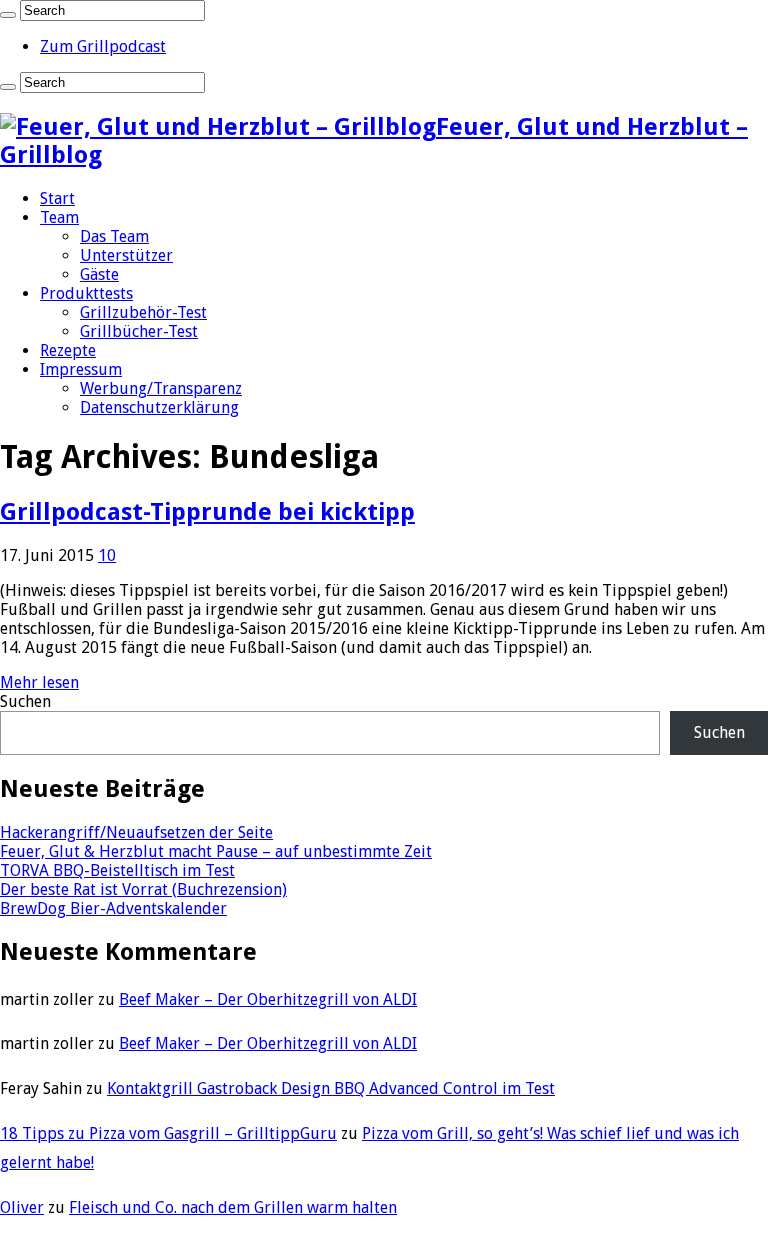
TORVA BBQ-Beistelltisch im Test (117, 870)
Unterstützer (126, 255)
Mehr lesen (39, 682)
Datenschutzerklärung (159, 407)
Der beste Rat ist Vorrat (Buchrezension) (143, 889)
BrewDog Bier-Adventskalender (113, 908)
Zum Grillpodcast (103, 46)
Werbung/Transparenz (161, 388)
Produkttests (86, 293)
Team (59, 217)
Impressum (81, 369)
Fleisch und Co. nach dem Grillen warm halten (233, 1207)
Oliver (22, 1207)
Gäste (99, 274)
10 (107, 555)
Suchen (25, 701)
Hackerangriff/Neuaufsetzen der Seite (136, 832)
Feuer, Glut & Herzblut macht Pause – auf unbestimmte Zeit (216, 851)
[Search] (8, 15)
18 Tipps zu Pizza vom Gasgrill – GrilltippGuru (168, 1133)
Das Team (114, 236)
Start (57, 198)
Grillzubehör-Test (143, 312)
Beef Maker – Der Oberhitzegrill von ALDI (268, 999)
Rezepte (68, 350)
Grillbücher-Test (139, 331)
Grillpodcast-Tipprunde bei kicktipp (207, 512)
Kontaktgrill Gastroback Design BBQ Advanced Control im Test (331, 1088)
